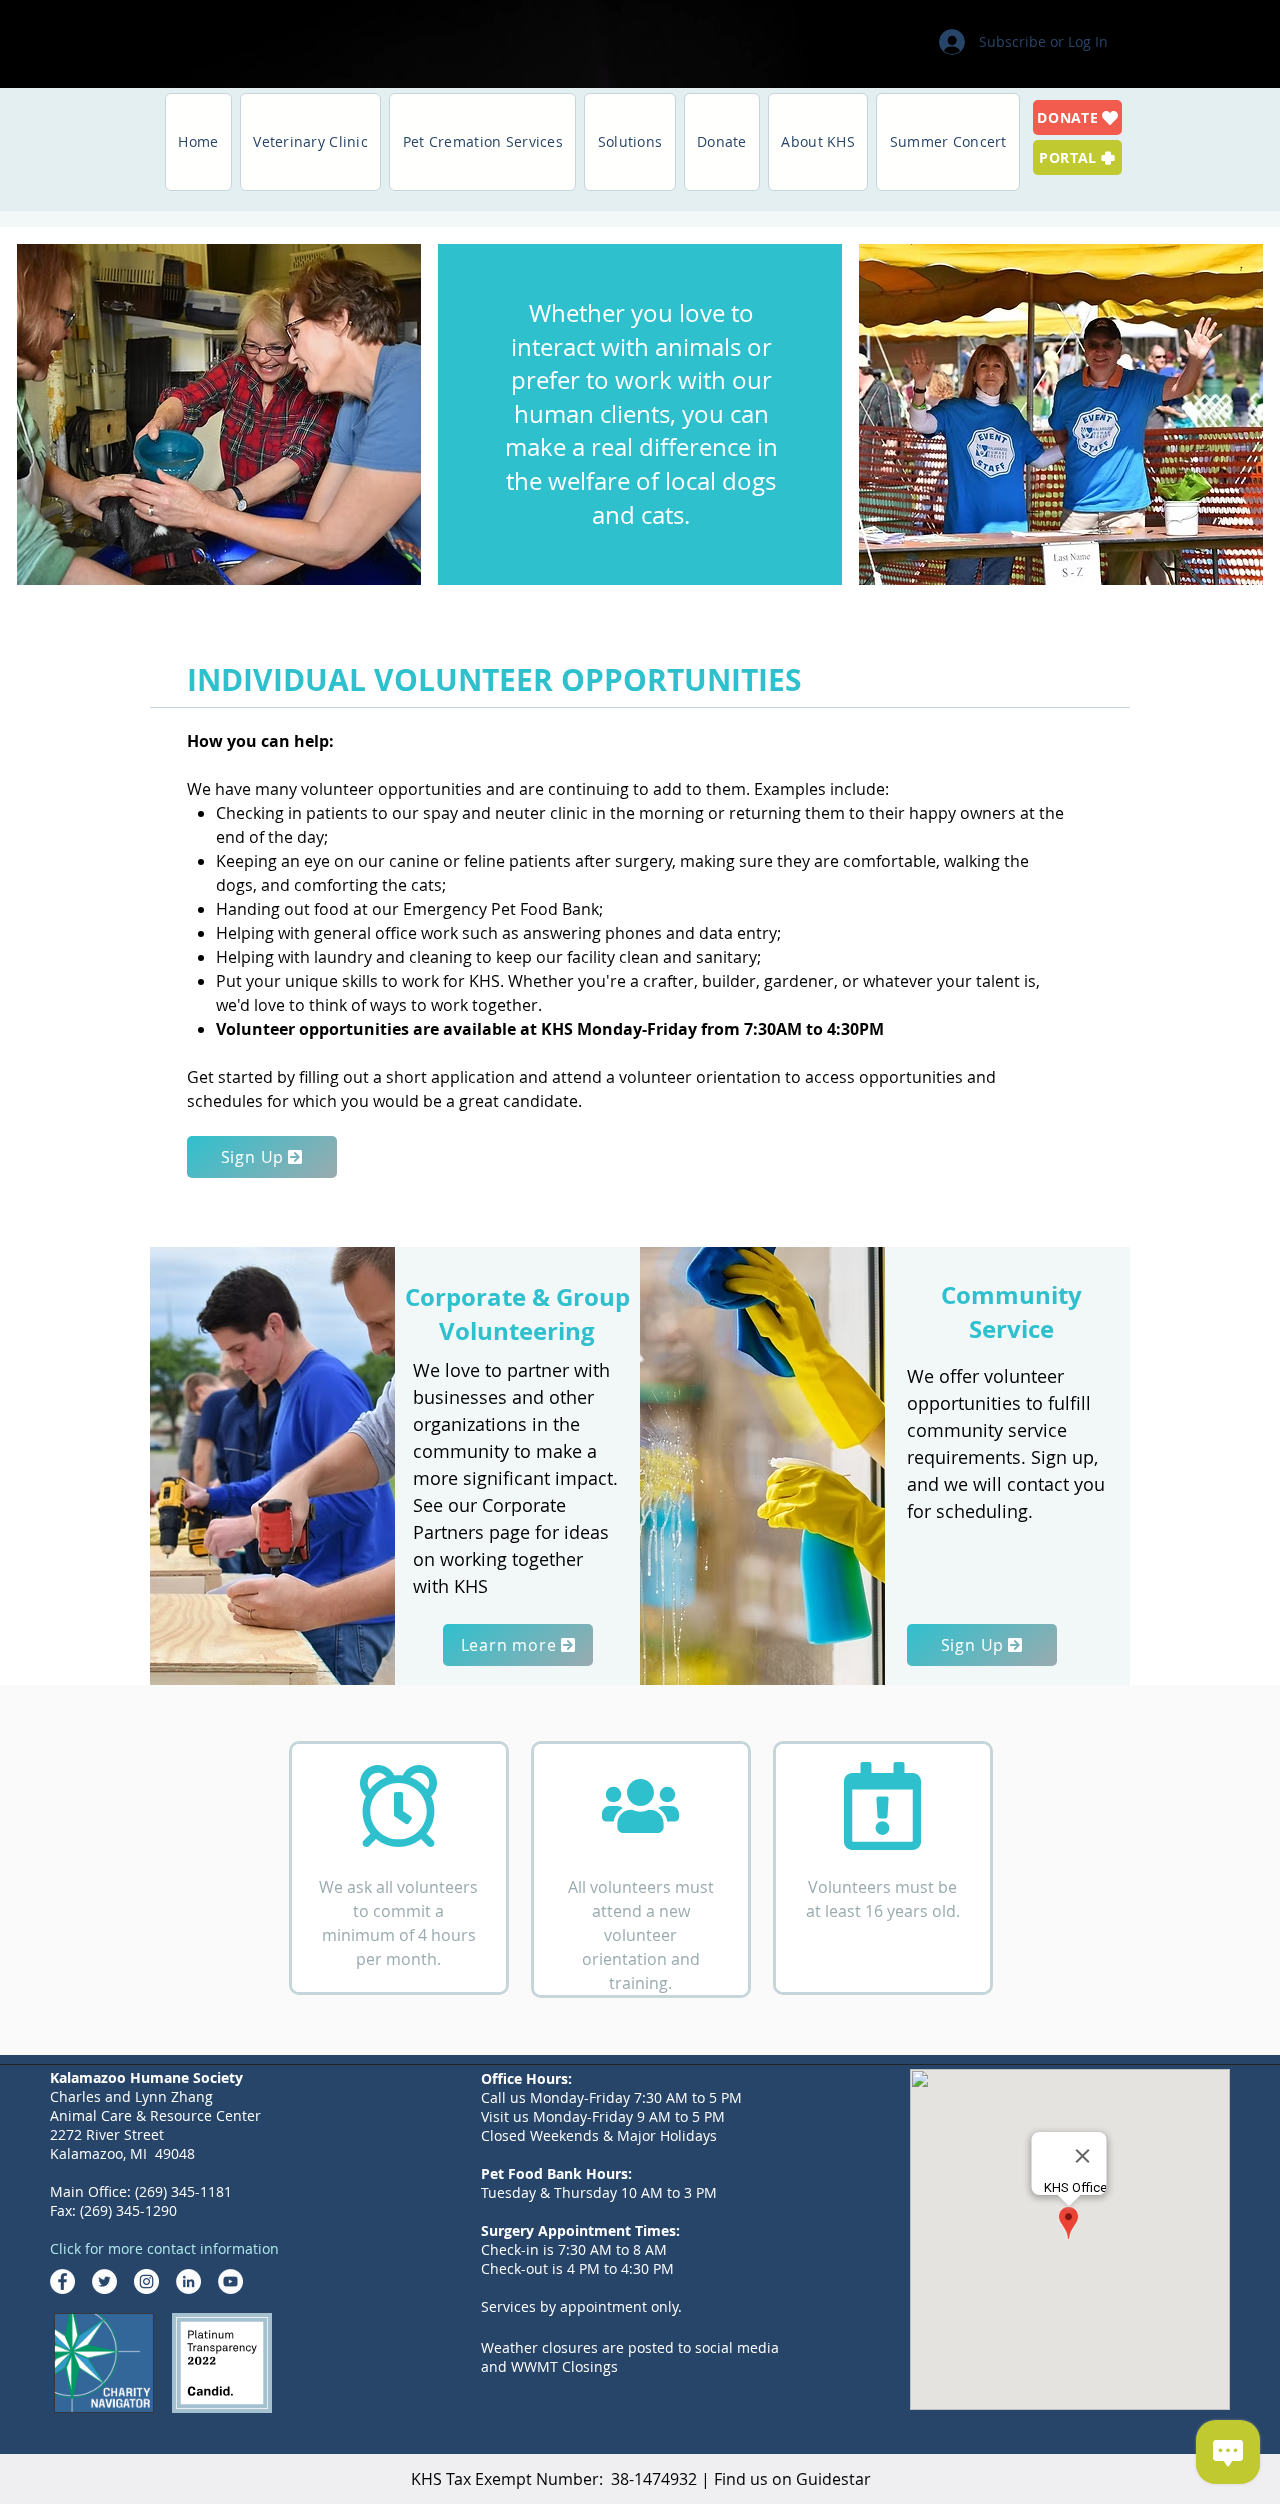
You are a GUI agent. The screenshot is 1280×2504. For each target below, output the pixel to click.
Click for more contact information (164, 2248)
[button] (311, 142)
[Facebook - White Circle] (62, 2281)
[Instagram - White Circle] (146, 2281)
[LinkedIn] (188, 2281)
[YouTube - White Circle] (230, 2281)
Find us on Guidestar (792, 2479)
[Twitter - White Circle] (104, 2281)
